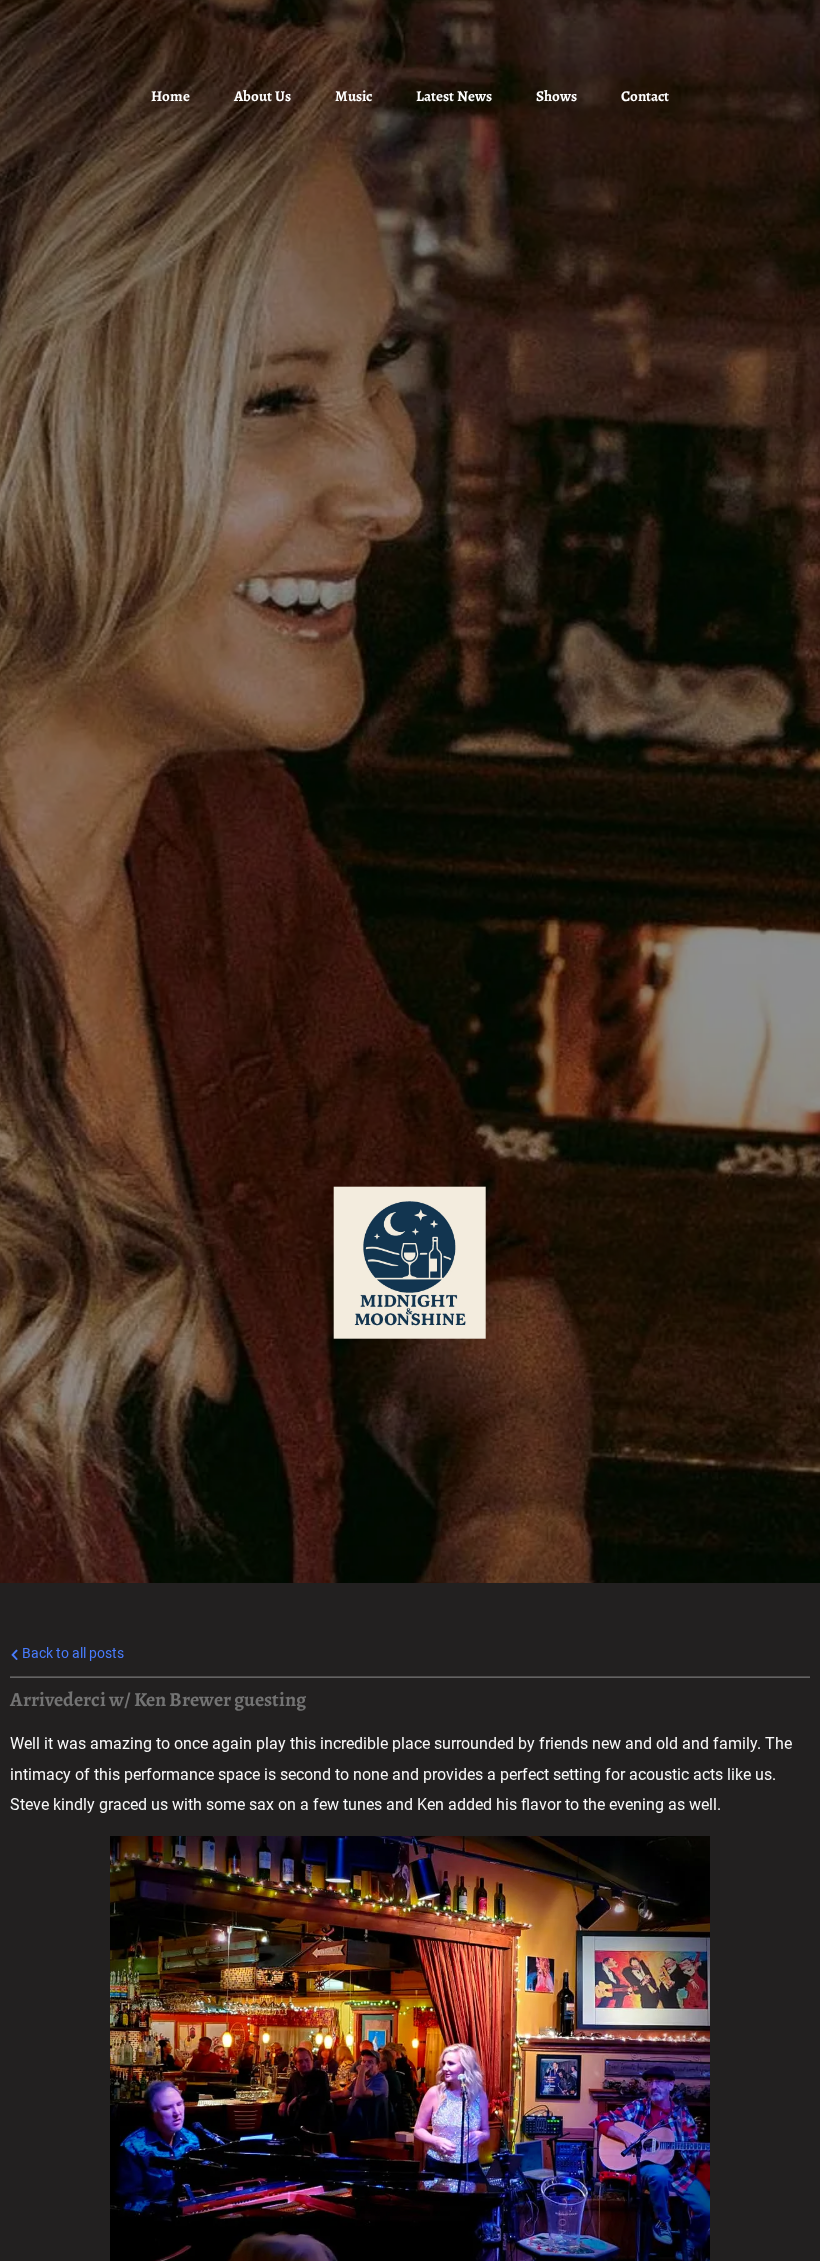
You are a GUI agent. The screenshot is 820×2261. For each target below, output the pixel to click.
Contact (645, 96)
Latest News (454, 96)
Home (170, 96)
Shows (556, 96)
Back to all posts (71, 1653)
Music (353, 96)
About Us (262, 96)
